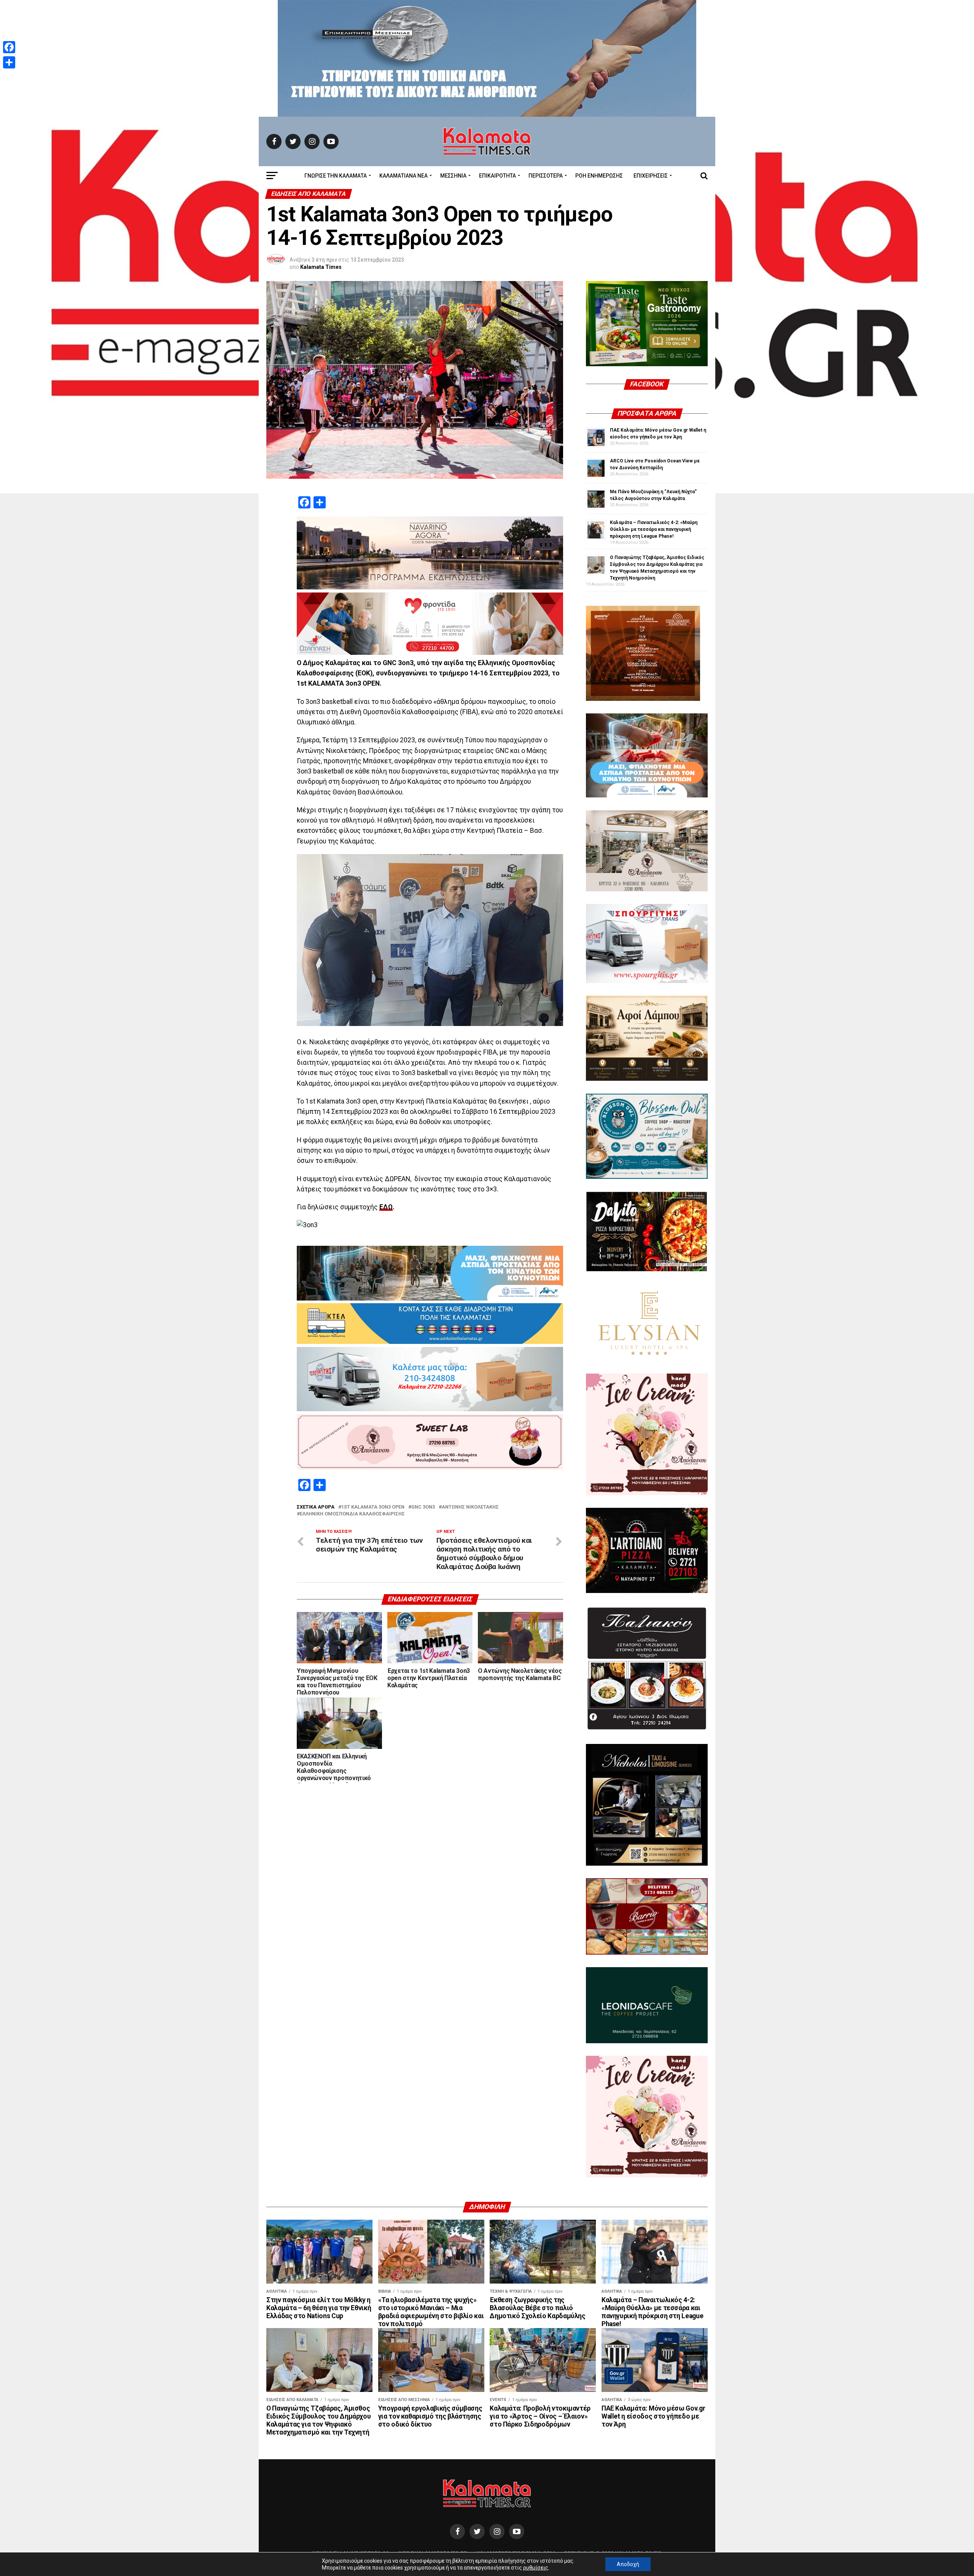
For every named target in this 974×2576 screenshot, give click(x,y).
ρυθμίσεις (536, 2568)
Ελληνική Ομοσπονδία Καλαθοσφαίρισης (352, 1514)
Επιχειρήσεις (651, 176)
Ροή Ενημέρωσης (599, 176)
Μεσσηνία (453, 176)
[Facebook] (9, 47)
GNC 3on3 (423, 1507)
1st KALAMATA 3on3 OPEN (373, 1507)
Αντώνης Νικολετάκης (470, 1507)
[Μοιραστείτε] (9, 62)
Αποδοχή (628, 2564)
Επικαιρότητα (497, 176)
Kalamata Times (321, 267)
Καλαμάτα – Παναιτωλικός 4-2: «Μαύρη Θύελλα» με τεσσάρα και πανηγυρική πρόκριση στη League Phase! (654, 529)
